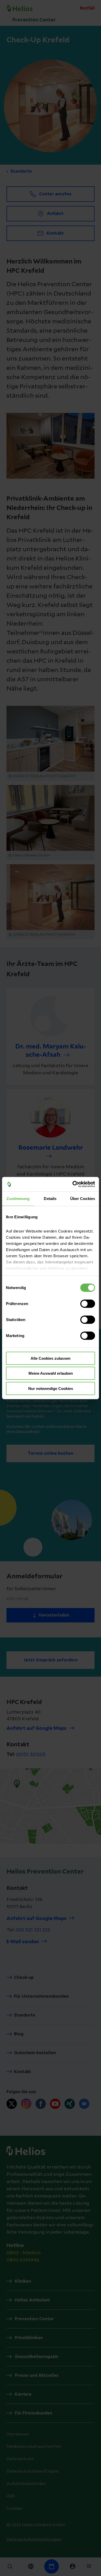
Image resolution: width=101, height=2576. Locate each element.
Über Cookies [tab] (83, 1198)
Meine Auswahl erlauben (51, 1373)
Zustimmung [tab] (18, 1198)
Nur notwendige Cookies (51, 1388)
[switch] (88, 1303)
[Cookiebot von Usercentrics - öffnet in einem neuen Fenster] (73, 1184)
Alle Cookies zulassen (51, 1358)
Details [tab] (50, 1198)
